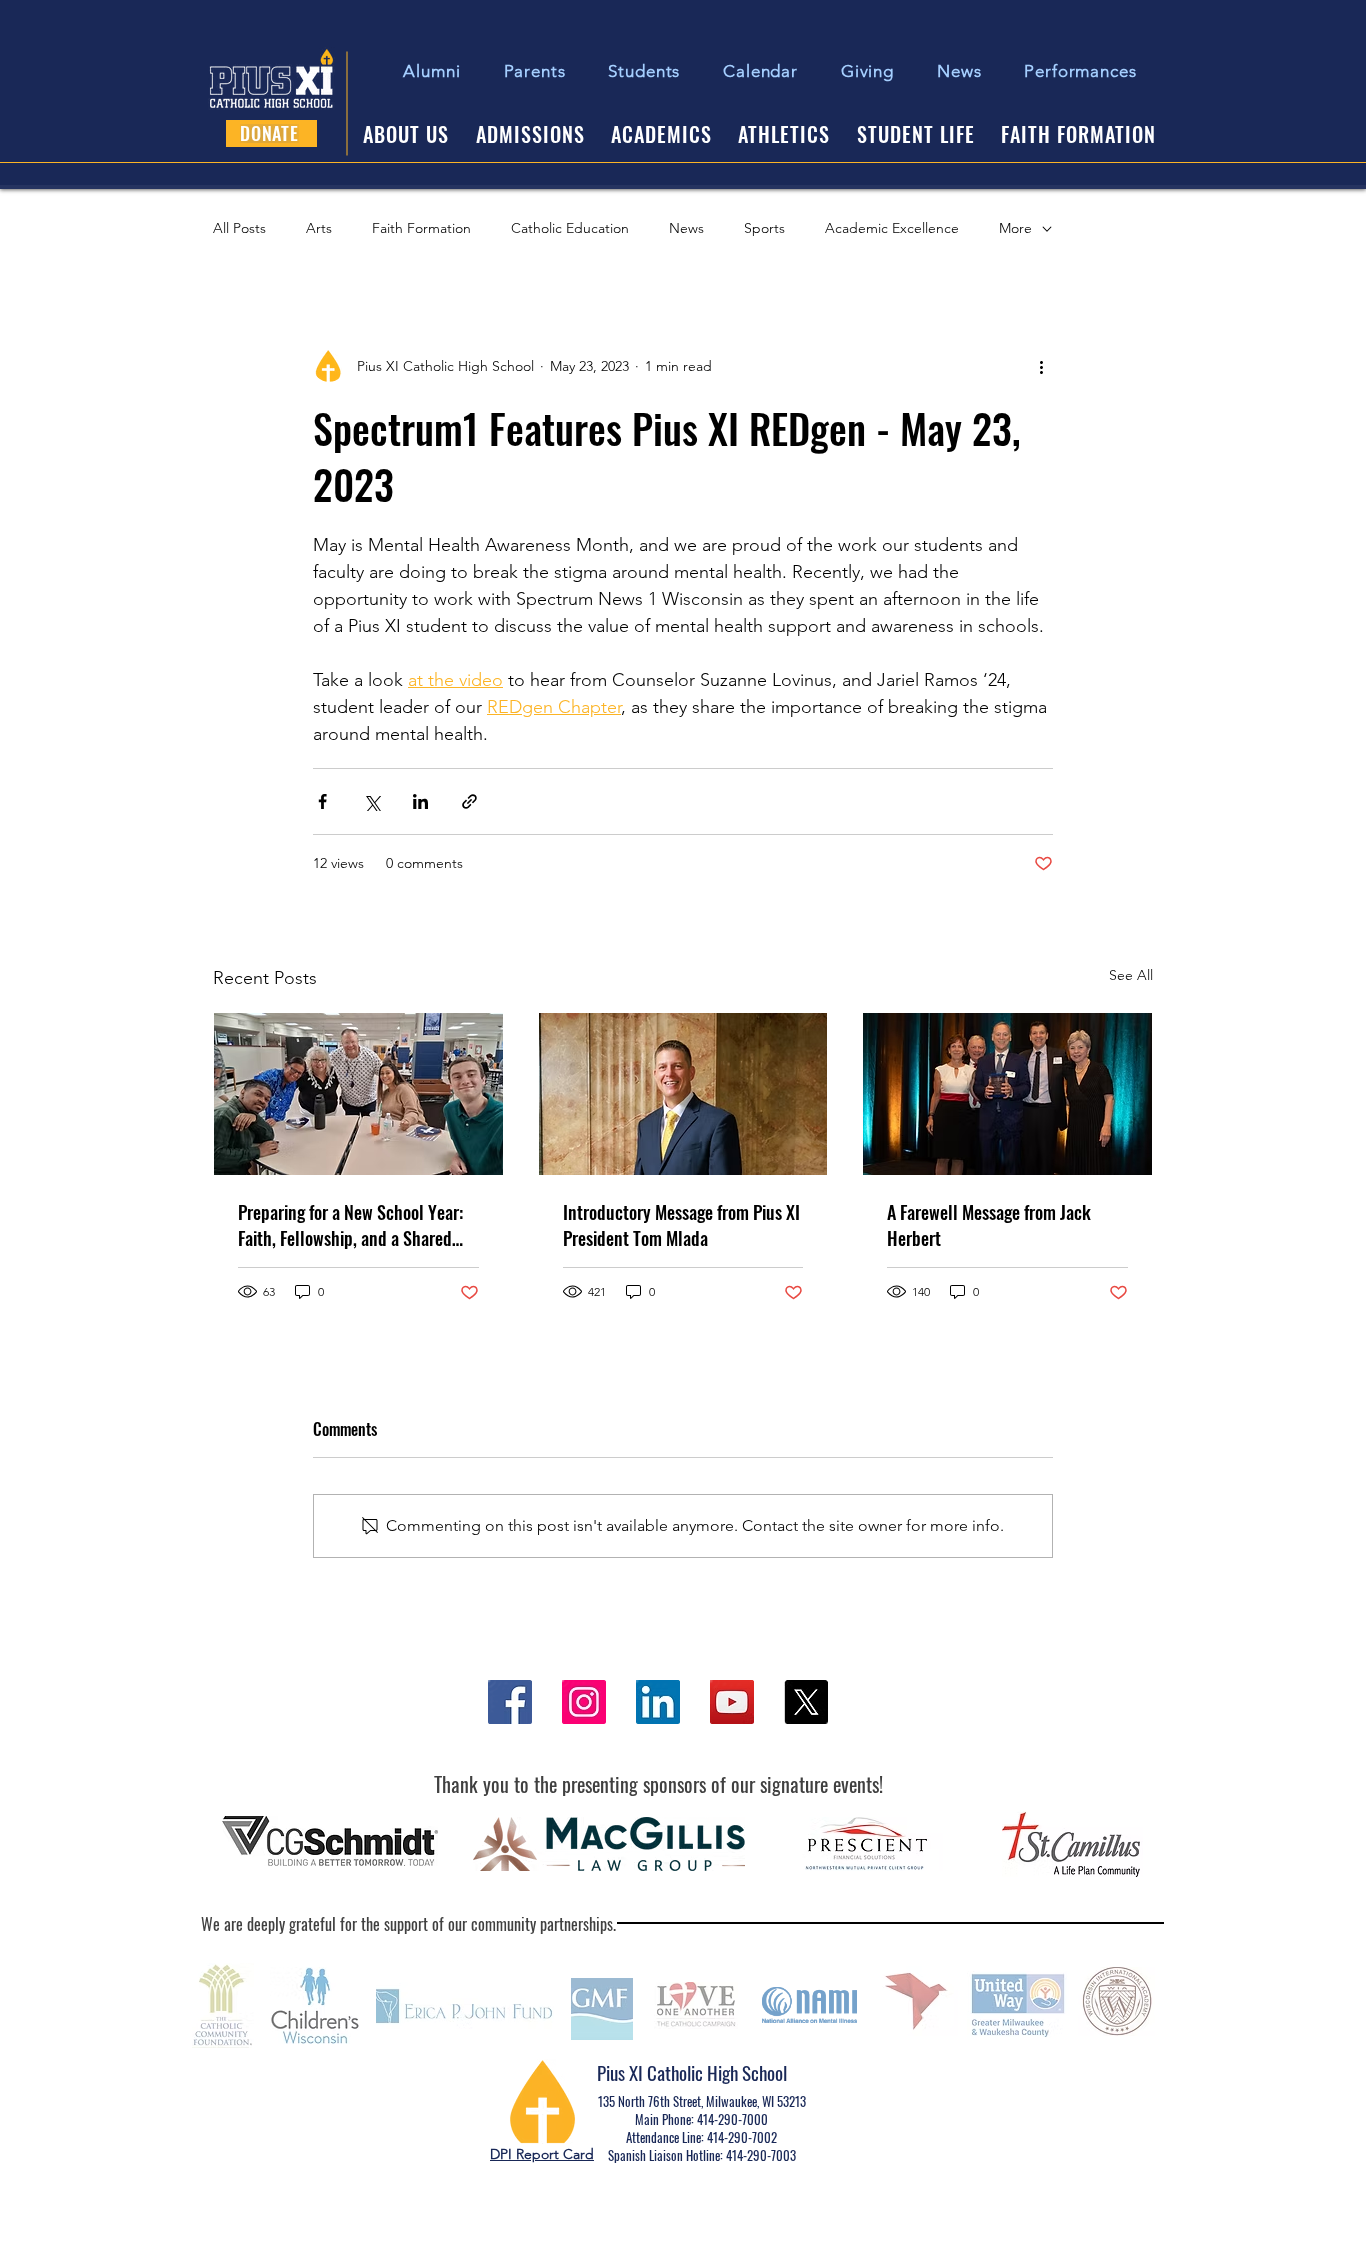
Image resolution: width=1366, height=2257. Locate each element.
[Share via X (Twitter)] (371, 801)
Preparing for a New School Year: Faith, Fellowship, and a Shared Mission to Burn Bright (350, 1225)
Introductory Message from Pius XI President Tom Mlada (681, 1225)
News (686, 228)
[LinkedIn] (658, 1702)
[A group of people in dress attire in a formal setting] (1007, 1094)
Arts (319, 228)
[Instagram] (584, 1702)
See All (1131, 975)
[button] (644, 71)
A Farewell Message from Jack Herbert (989, 1225)
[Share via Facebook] (322, 801)
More (1015, 228)
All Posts (239, 228)
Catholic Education (570, 228)
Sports (764, 228)
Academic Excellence (892, 228)
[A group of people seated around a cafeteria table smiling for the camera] (358, 1094)
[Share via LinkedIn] (420, 801)
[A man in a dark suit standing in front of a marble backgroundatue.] (683, 1094)
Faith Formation (421, 228)
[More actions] (1041, 366)
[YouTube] (732, 1702)
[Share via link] (469, 801)
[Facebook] (510, 1702)
